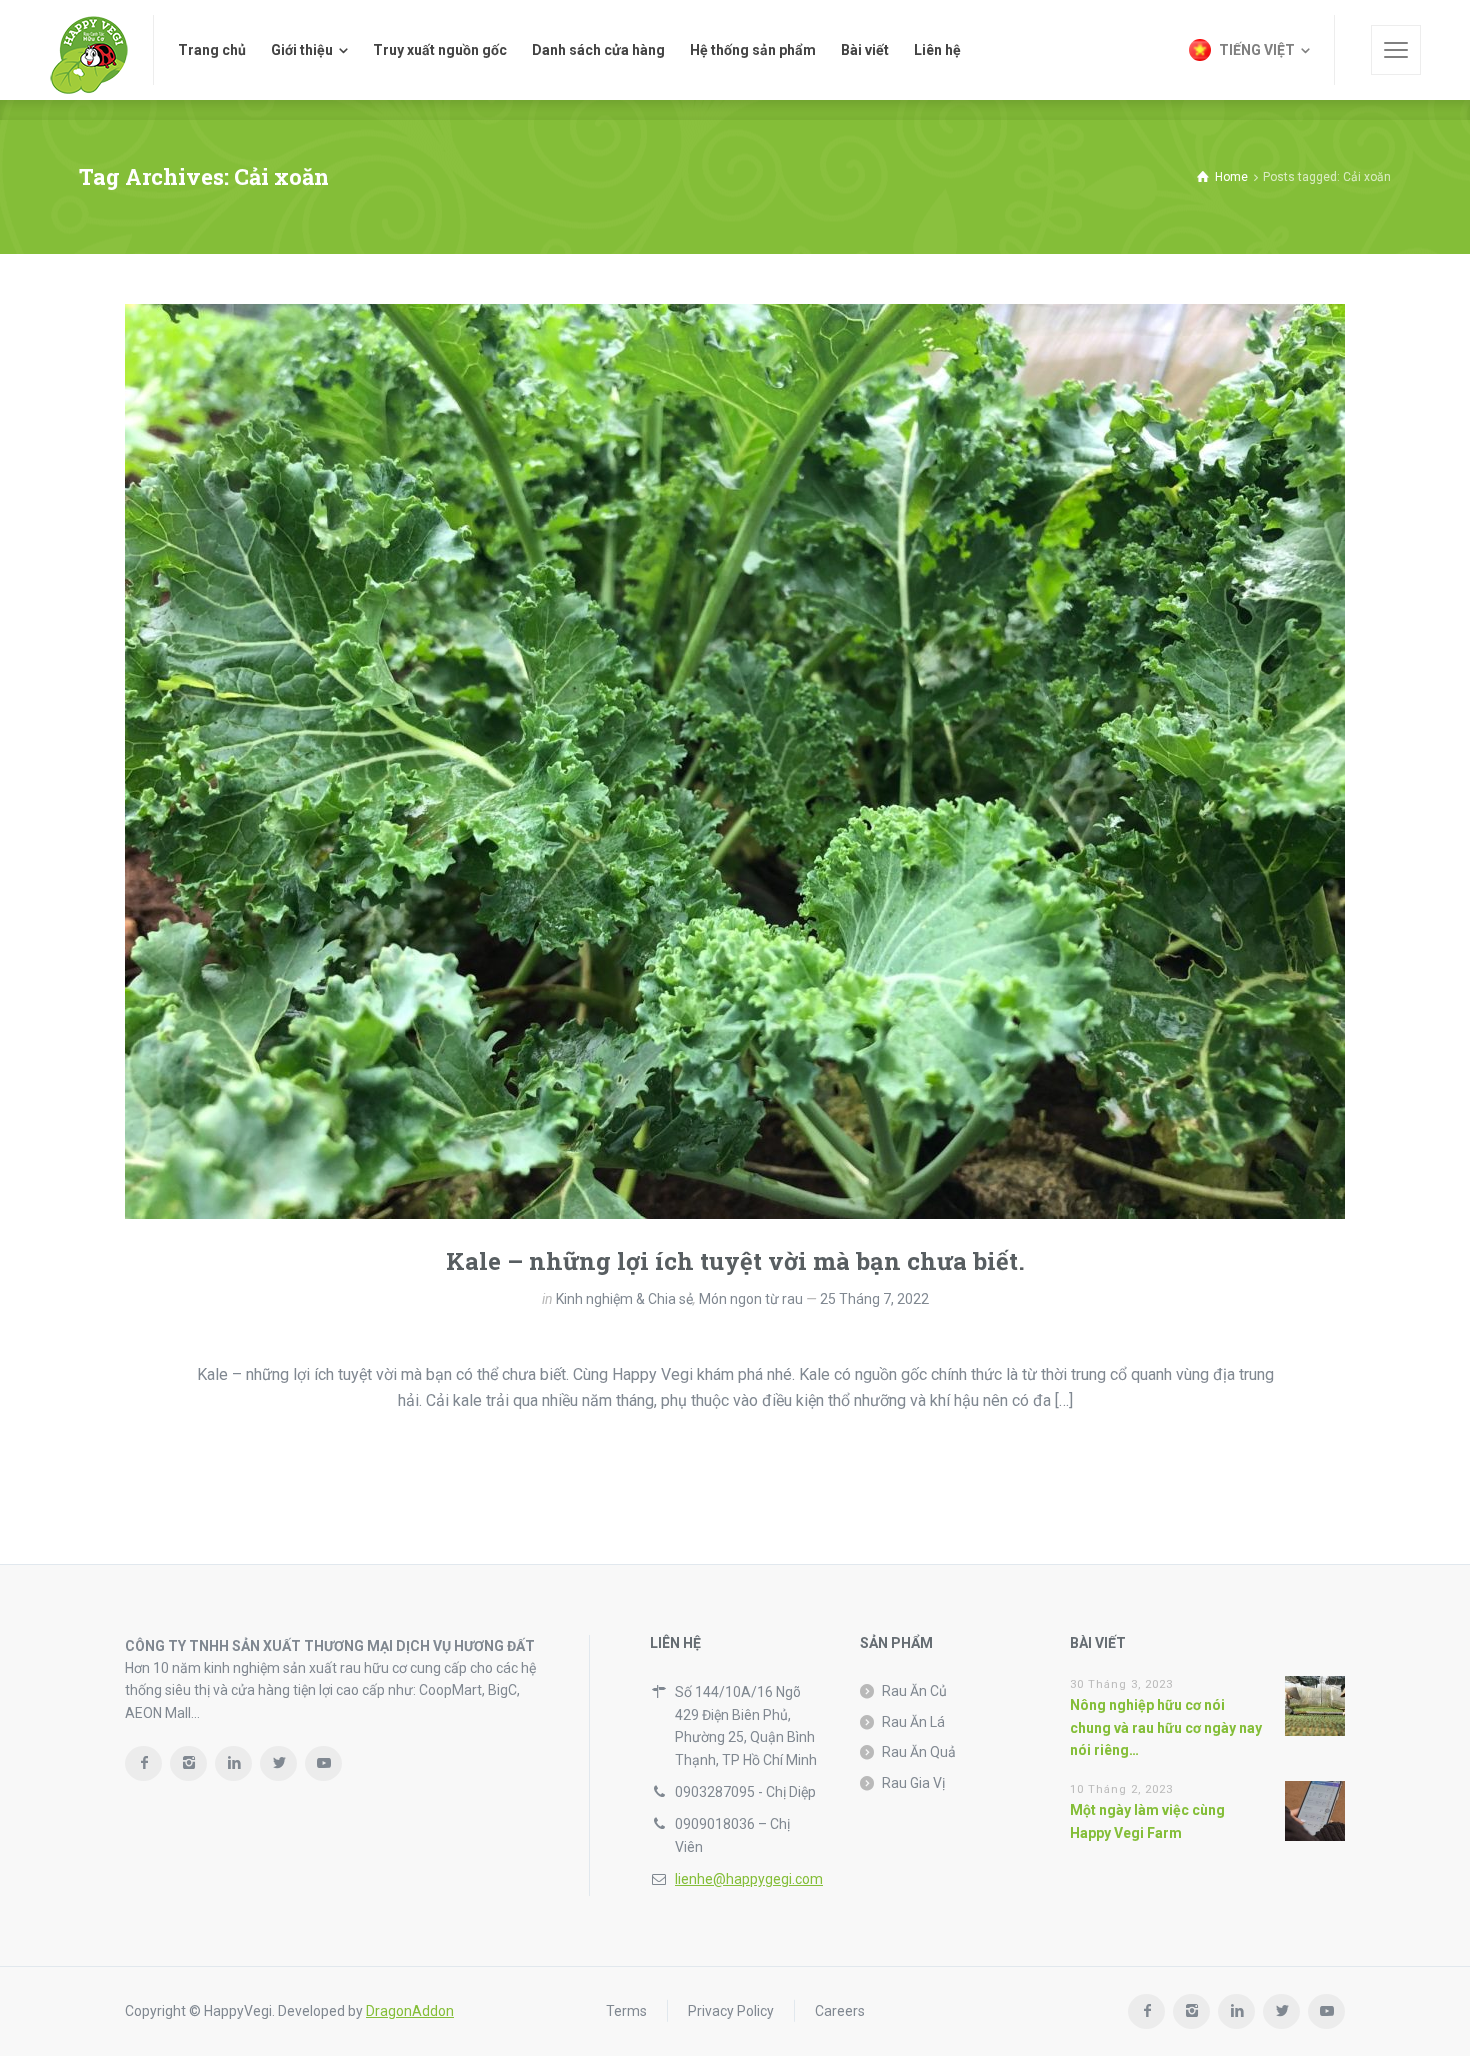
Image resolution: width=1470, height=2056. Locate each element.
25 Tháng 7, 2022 (874, 1299)
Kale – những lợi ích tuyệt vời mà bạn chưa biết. (735, 1261)
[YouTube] (323, 1763)
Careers (840, 2011)
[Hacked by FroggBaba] (89, 50)
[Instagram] (188, 1763)
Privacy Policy (731, 2011)
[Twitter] (278, 1763)
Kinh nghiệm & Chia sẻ (624, 1299)
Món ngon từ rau (751, 1299)
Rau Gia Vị (913, 1783)
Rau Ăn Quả (919, 1752)
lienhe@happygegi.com (749, 1879)
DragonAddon (410, 2011)
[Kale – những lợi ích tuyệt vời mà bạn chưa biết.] (735, 761)
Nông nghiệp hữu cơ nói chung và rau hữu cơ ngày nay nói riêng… (1166, 1727)
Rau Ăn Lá (913, 1722)
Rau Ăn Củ (914, 1691)
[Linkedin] (233, 1763)
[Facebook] (143, 1763)
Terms (626, 2011)
